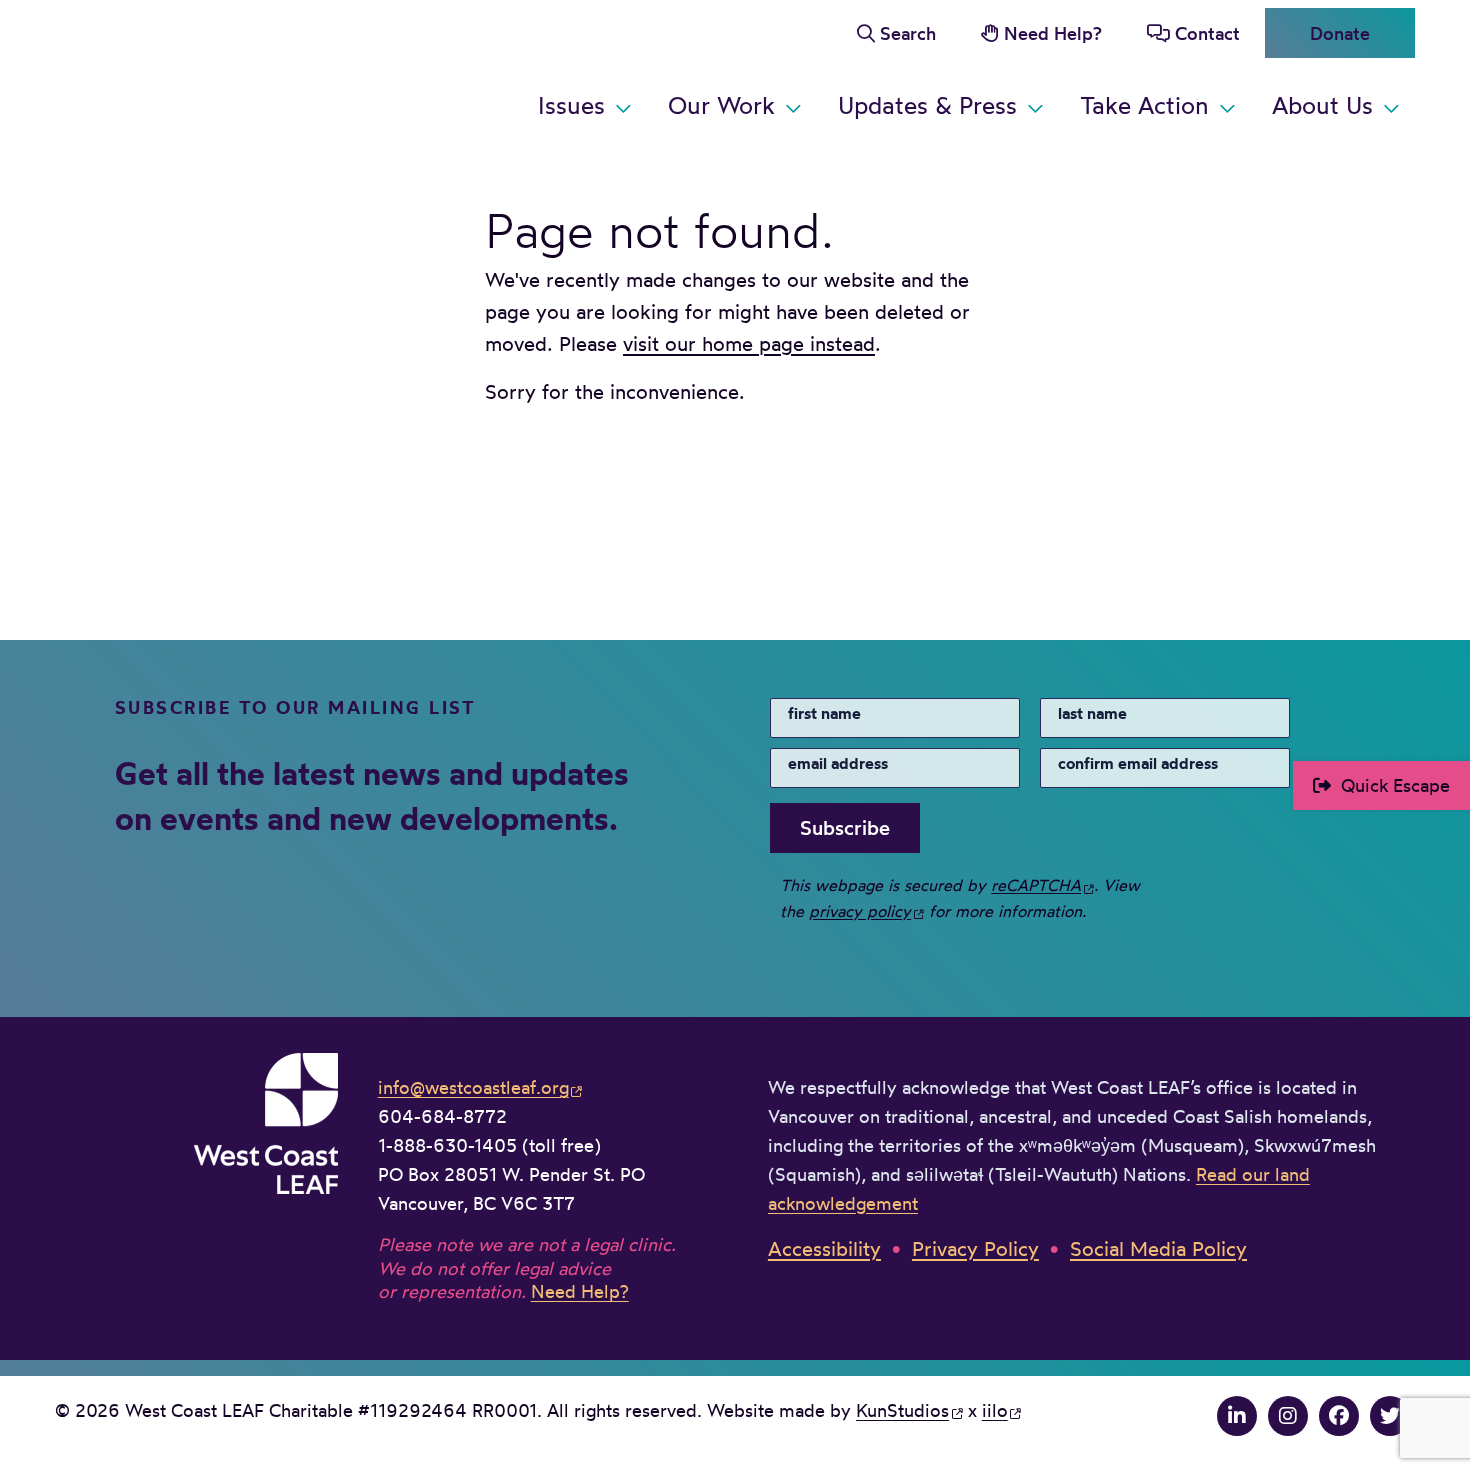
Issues (571, 105)
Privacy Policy (975, 1248)
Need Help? (1053, 33)
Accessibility (824, 1248)
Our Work (721, 105)
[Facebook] (1339, 1415)
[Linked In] (1237, 1415)
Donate (1340, 33)
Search (908, 33)
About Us (1322, 105)
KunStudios (902, 1410)
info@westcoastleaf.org (473, 1087)
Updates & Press (927, 105)
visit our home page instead (749, 343)
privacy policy (860, 911)
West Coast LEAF (205, 69)
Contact (1207, 33)
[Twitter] (1390, 1415)
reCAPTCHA (1036, 885)
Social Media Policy (1158, 1248)
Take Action (1144, 105)
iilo (995, 1410)
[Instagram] (1288, 1415)
